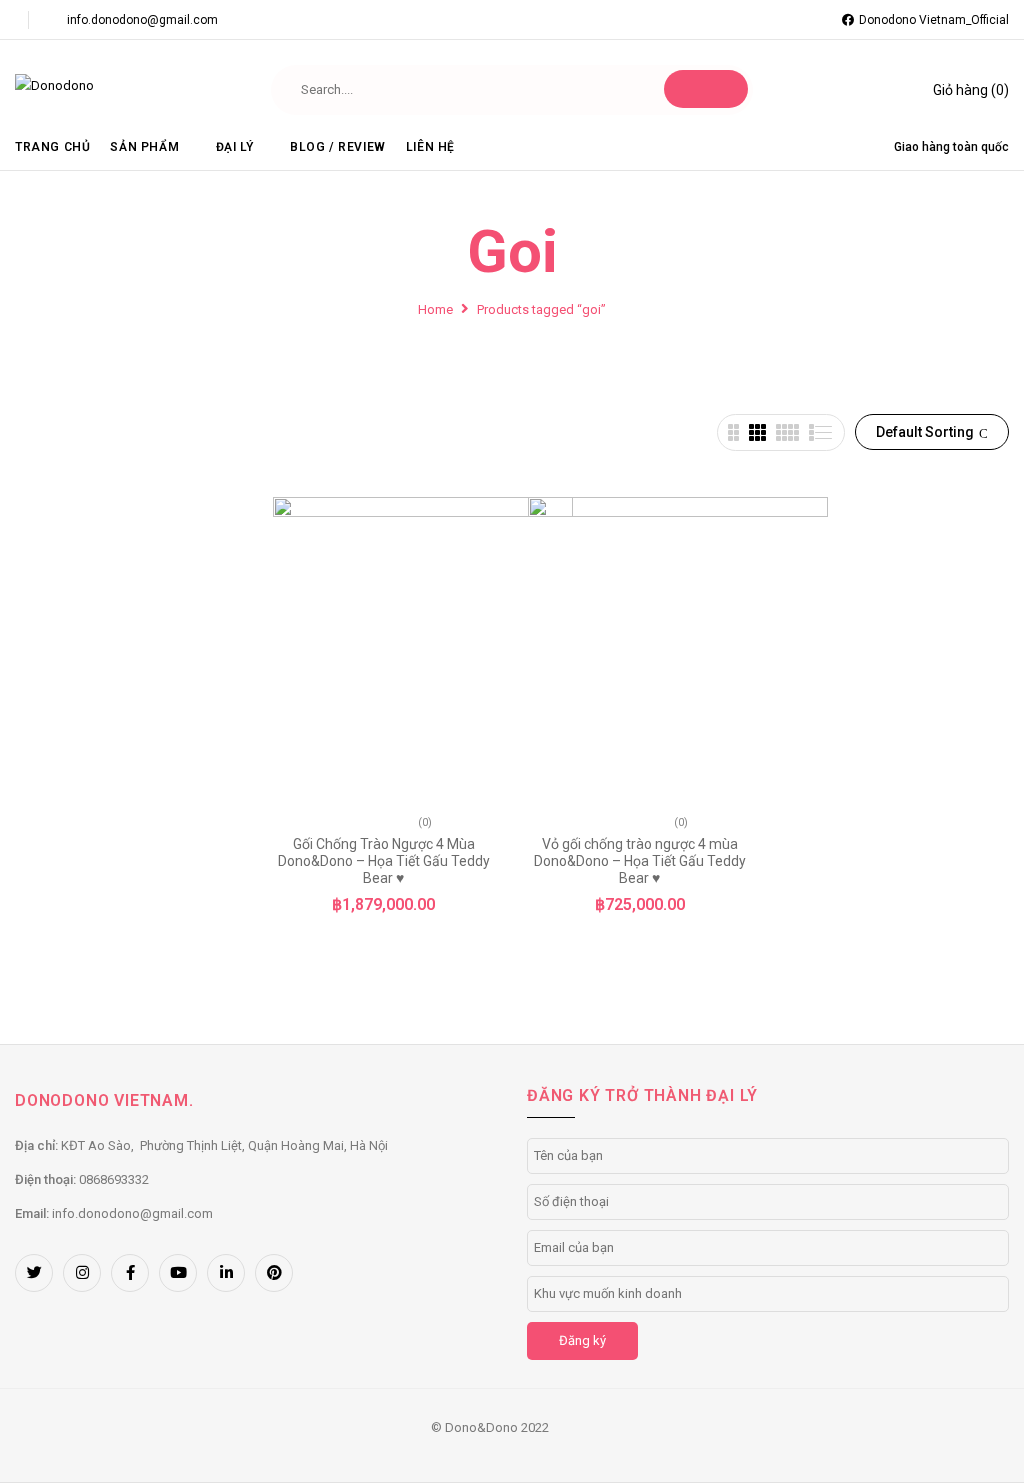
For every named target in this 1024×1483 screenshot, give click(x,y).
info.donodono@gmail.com (142, 20)
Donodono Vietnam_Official (934, 20)
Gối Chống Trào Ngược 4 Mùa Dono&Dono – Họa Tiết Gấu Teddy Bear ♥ (384, 861)
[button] (957, 90)
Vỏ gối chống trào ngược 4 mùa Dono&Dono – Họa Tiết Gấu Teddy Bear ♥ (640, 861)
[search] (706, 89)
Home (435, 309)
